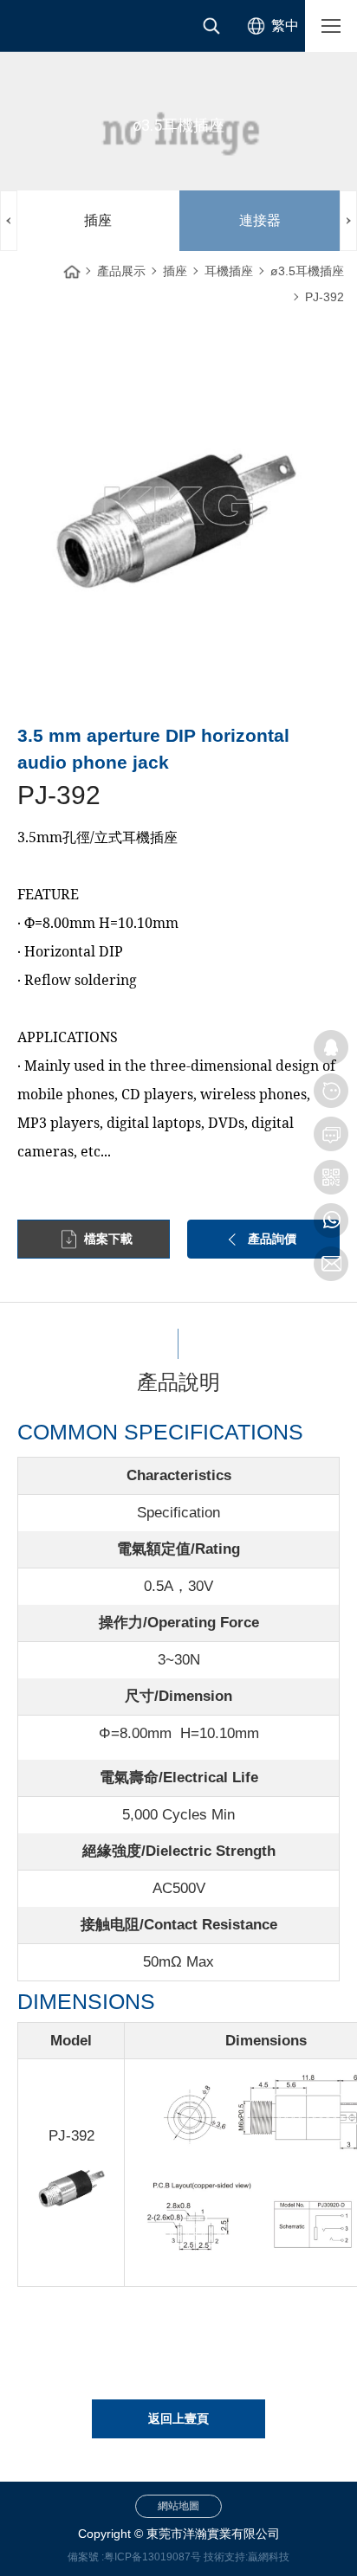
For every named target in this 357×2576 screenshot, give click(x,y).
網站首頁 (72, 267)
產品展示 (121, 271)
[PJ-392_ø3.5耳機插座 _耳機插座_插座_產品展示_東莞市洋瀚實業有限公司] (69, 26)
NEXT (348, 221)
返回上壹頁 (178, 2418)
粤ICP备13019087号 (153, 2557)
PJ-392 (325, 297)
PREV (9, 221)
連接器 (260, 220)
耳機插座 (229, 271)
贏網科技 (269, 2557)
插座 (98, 220)
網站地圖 (178, 2506)
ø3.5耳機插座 (307, 271)
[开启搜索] (211, 26)
